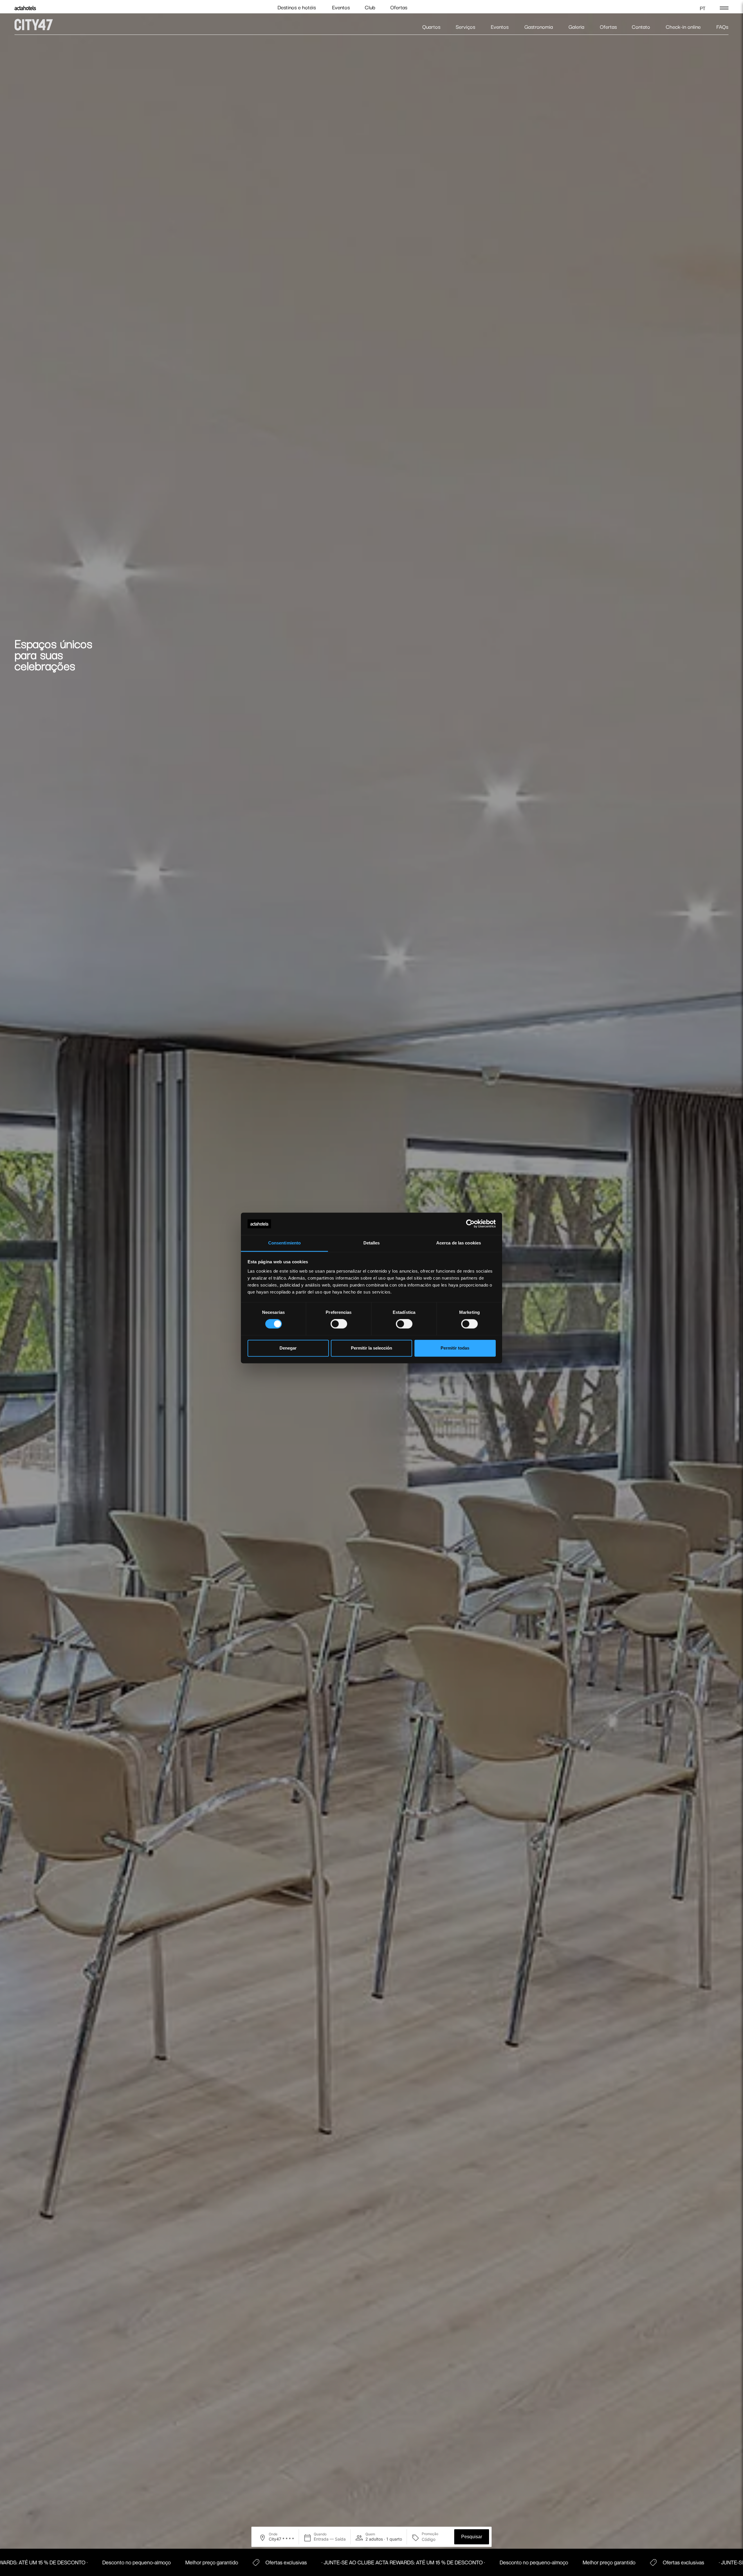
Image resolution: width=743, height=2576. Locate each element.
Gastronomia (539, 27)
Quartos (431, 27)
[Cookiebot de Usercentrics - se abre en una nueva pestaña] (470, 1224)
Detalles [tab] (372, 1243)
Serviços (465, 27)
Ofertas (399, 7)
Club (370, 7)
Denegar (288, 1348)
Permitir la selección (371, 1348)
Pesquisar (472, 2537)
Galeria (576, 27)
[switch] (339, 1324)
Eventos (341, 7)
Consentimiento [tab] (284, 1243)
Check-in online (683, 27)
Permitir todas (455, 1348)
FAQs (722, 27)
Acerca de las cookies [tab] (459, 1243)
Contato (641, 27)
